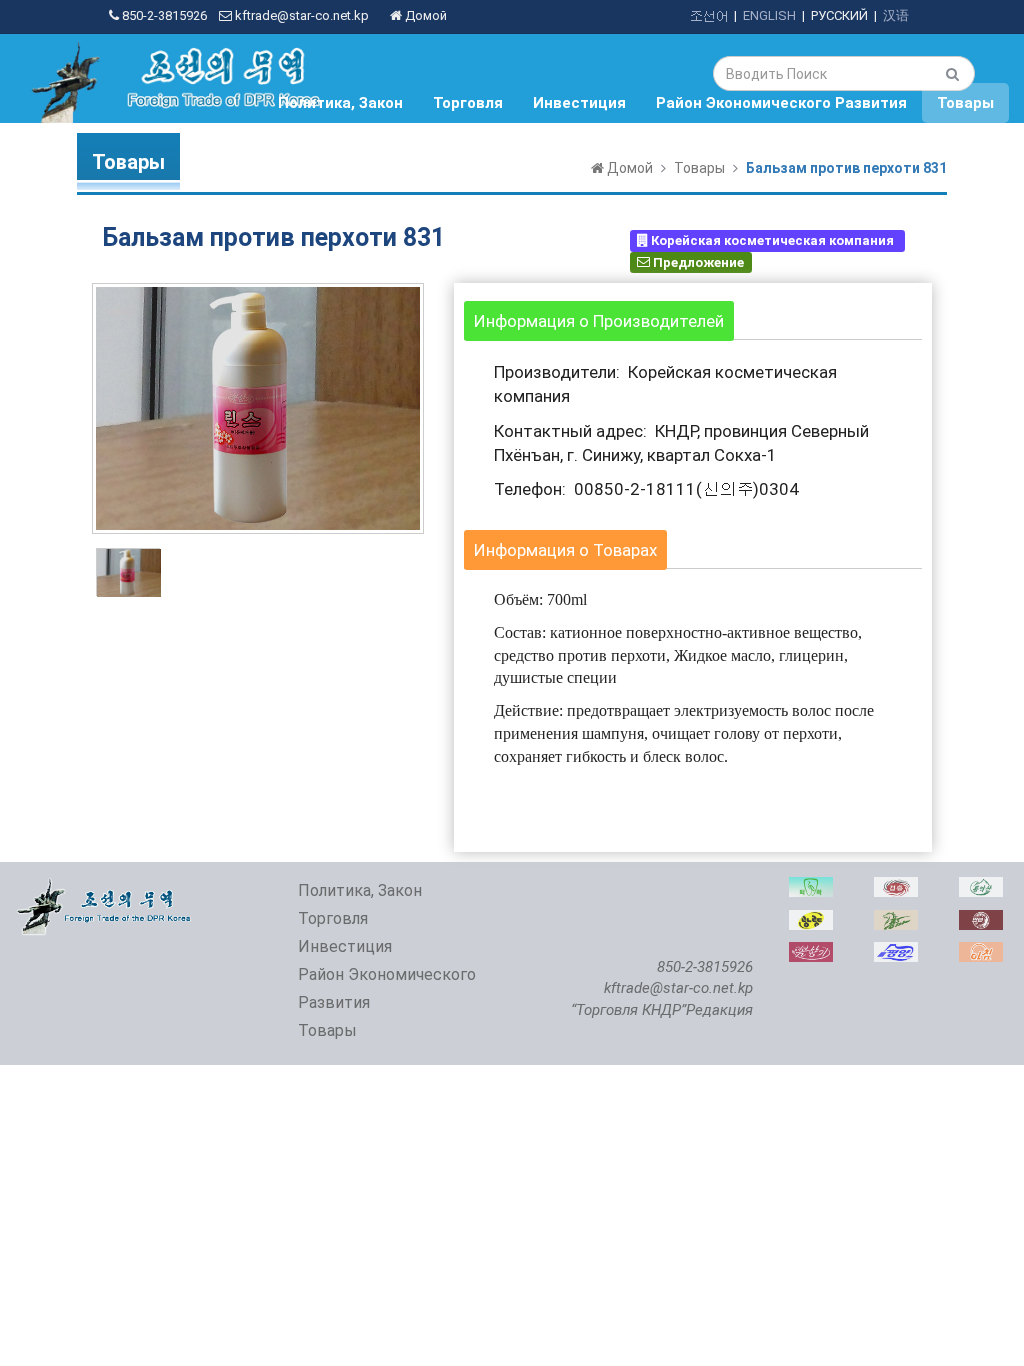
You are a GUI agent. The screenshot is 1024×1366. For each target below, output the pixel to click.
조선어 (708, 15)
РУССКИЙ (839, 15)
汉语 (896, 15)
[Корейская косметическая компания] (811, 952)
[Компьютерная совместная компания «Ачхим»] (981, 952)
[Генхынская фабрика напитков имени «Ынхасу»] (896, 887)
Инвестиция (579, 103)
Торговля (468, 103)
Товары (965, 103)
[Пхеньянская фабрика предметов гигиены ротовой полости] (811, 887)
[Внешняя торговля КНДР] (105, 887)
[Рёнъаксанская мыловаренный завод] (981, 887)
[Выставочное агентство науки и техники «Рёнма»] (896, 920)
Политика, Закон (340, 103)
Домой (424, 15)
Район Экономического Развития (781, 103)
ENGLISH (769, 15)
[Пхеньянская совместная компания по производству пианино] (896, 952)
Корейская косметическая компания (772, 240)
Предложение (697, 261)
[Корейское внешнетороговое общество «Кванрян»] (811, 920)
